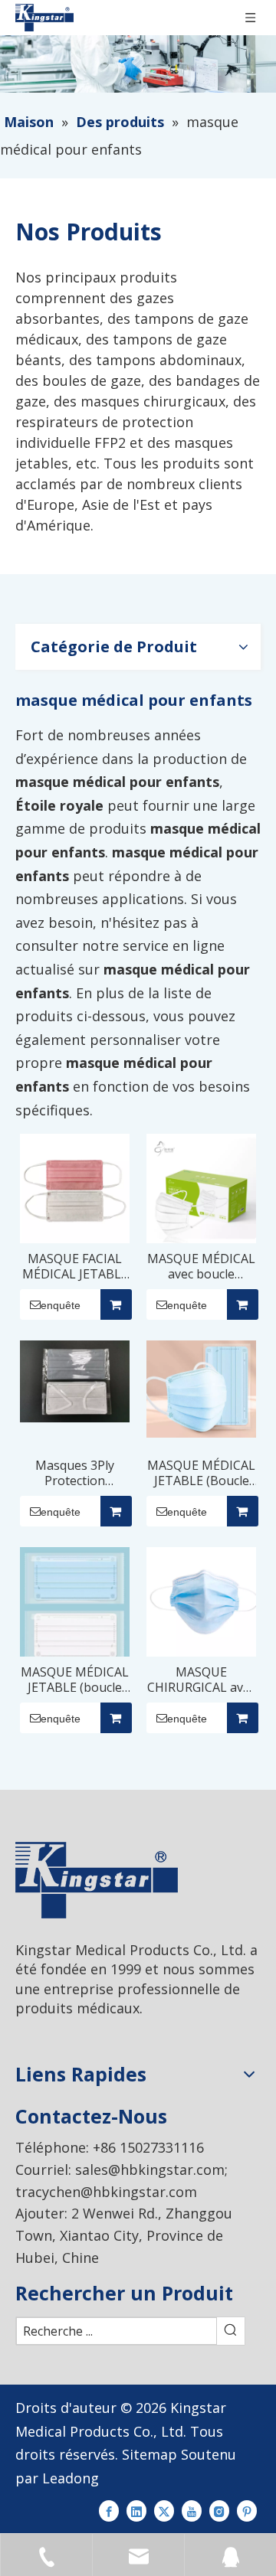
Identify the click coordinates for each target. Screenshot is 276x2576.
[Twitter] (164, 2510)
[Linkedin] (136, 2510)
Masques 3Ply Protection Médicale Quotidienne (75, 1473)
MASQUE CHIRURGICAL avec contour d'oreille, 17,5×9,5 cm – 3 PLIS (201, 1680)
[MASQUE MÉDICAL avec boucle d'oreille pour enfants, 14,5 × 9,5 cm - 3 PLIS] (201, 1187)
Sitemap (149, 2454)
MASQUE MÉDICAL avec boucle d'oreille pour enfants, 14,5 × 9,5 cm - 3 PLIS (201, 1266)
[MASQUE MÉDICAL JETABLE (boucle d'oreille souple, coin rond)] (75, 1606)
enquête (61, 1305)
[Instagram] (219, 2510)
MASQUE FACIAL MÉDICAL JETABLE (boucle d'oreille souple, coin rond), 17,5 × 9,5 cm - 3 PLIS (75, 1266)
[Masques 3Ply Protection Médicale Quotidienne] (75, 1380)
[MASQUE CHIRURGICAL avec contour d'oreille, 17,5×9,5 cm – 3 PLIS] (201, 1601)
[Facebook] (109, 2510)
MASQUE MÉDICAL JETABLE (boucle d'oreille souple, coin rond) (75, 1680)
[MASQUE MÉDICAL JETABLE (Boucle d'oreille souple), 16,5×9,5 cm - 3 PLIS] (201, 1388)
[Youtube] (192, 2510)
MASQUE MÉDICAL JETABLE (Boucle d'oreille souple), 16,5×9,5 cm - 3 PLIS (201, 1473)
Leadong (71, 2478)
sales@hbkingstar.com (150, 2170)
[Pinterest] (247, 2510)
